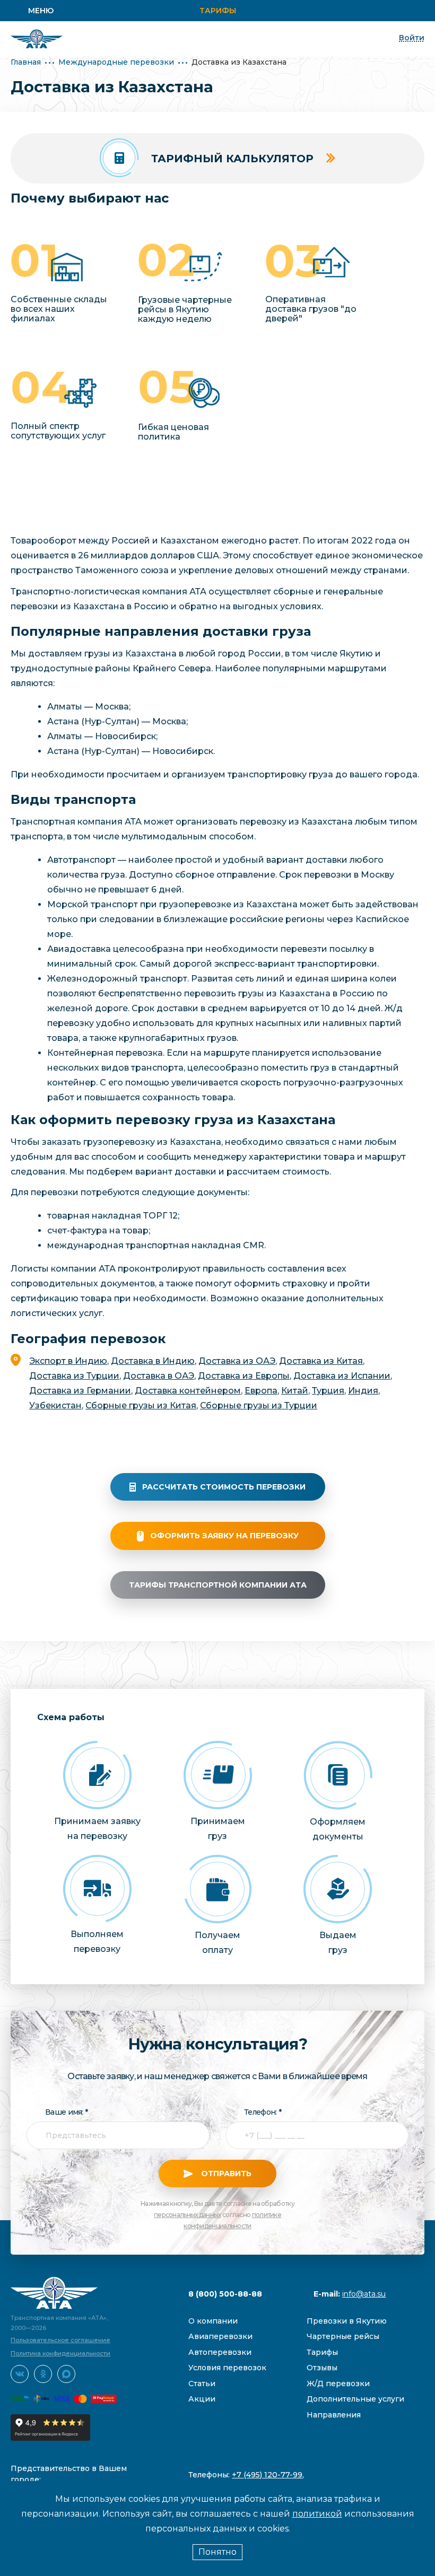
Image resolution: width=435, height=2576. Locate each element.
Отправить (225, 2174)
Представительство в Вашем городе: (69, 2474)
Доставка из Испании (342, 1376)
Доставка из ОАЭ (237, 1361)
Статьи (202, 2384)
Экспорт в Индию (68, 1361)
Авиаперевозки (220, 2336)
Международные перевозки (116, 62)
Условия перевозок (227, 2368)
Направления (334, 2415)
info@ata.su (364, 2294)
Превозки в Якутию (347, 2321)
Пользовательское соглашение (60, 2340)
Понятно (217, 2552)
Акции (202, 2399)
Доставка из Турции (74, 1376)
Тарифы (218, 11)
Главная (26, 62)
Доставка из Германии (80, 1391)
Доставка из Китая (321, 1361)
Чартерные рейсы (343, 2336)
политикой (317, 2514)
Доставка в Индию (153, 1361)
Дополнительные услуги (355, 2399)
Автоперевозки (220, 2352)
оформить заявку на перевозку (224, 1536)
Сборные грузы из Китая (141, 1405)
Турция (328, 1391)
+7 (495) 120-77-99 (267, 2475)
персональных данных (188, 2215)
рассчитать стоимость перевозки (224, 1487)
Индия (363, 1391)
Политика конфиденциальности (60, 2353)
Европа (261, 1391)
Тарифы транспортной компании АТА (218, 1585)
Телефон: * (263, 2112)
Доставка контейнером (188, 1391)
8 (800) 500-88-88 (225, 2294)
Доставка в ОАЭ (159, 1376)
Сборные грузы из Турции (259, 1405)
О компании (213, 2321)
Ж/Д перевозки (338, 2384)
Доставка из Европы (244, 1376)
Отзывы (322, 2368)
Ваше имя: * (66, 2112)
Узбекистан (55, 1405)
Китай (295, 1391)
